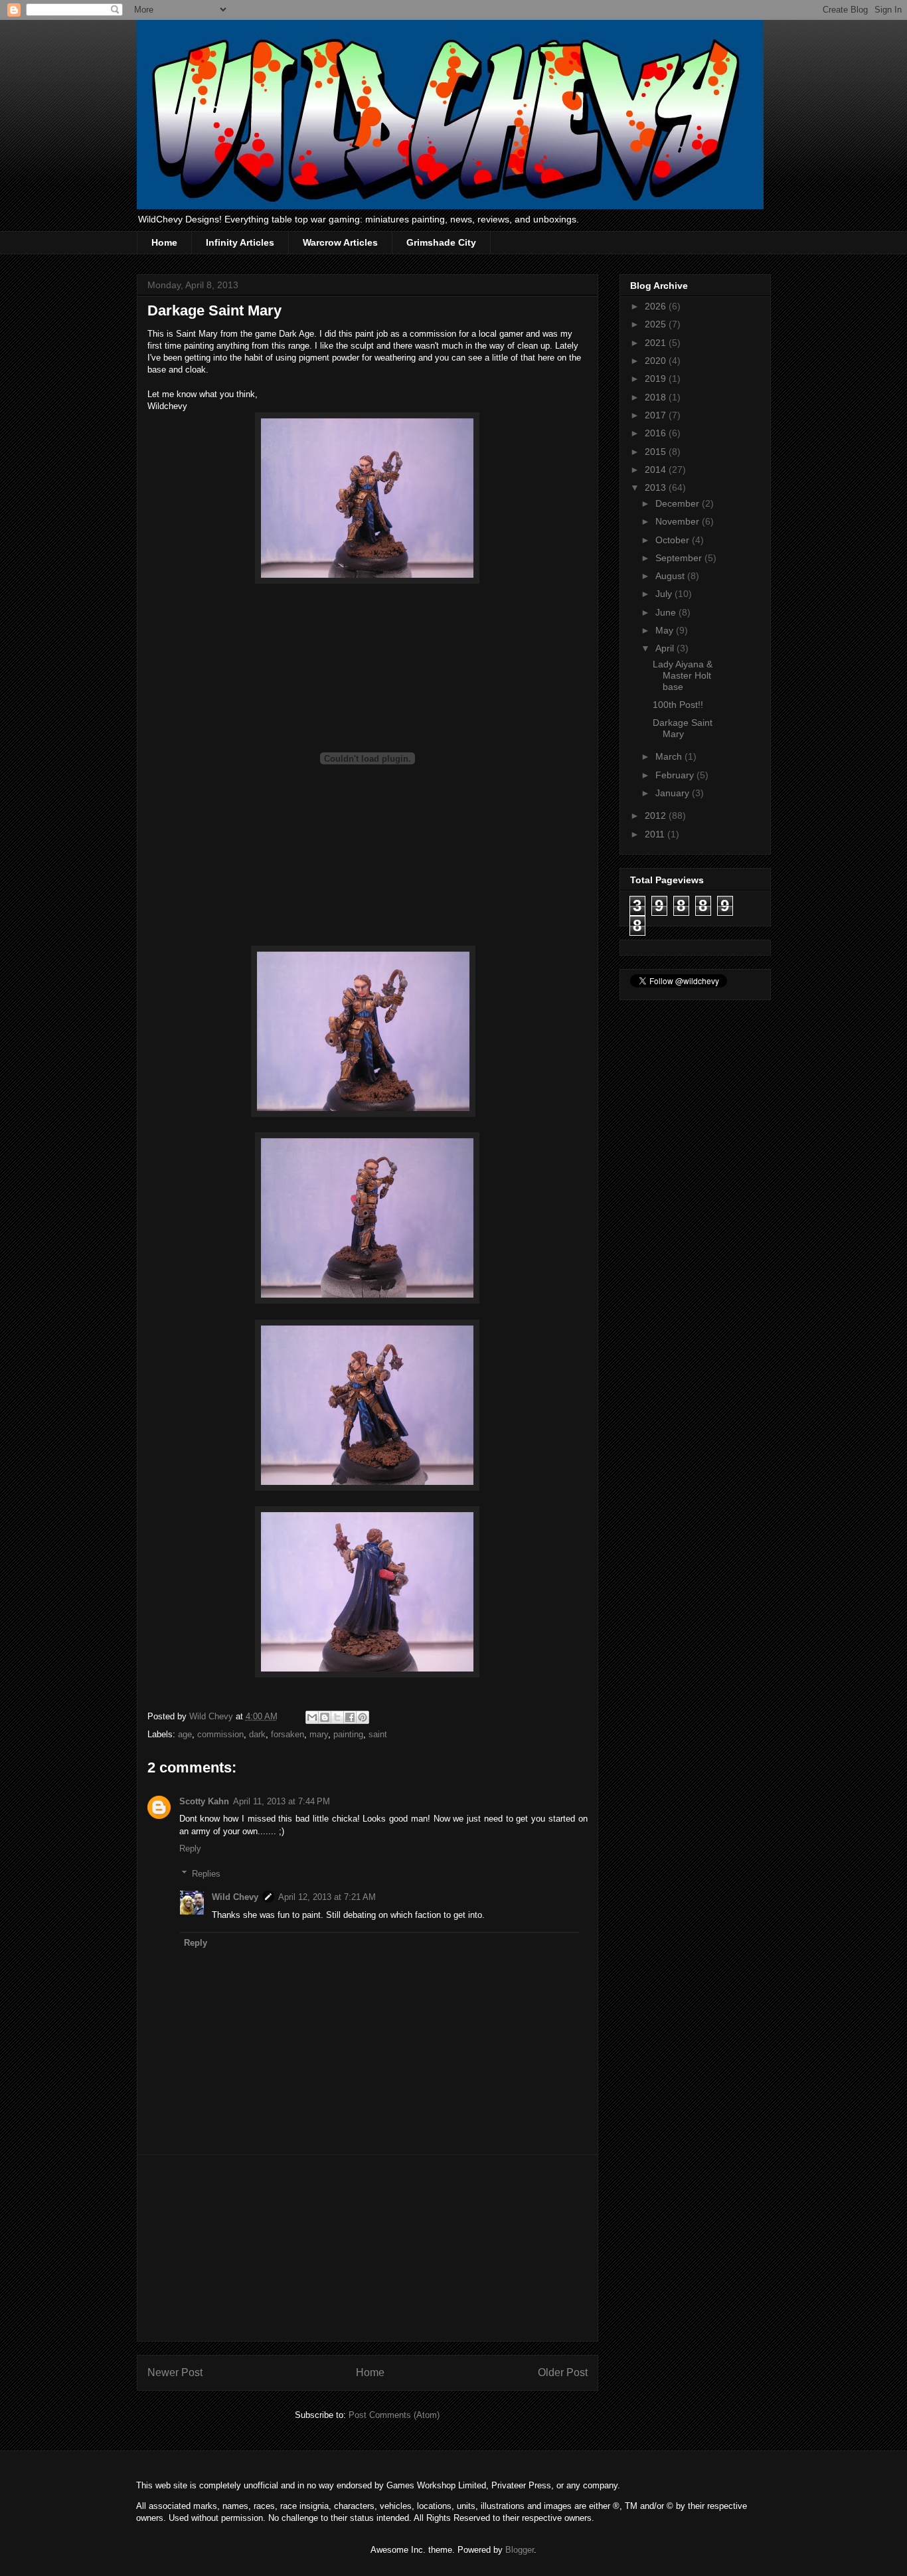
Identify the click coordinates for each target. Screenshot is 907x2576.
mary (319, 1734)
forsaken (288, 1734)
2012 (657, 816)
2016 (657, 433)
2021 (657, 343)
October (674, 540)
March (670, 756)
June (667, 612)
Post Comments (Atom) (394, 2415)
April (666, 648)
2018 (657, 397)
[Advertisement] (367, 2248)
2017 (657, 415)
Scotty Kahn (204, 1801)
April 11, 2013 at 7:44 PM (282, 1801)
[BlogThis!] (325, 1717)
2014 (657, 470)
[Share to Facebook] (350, 1717)
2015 (657, 452)
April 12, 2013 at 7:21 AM (327, 1897)
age (185, 1734)
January (674, 793)
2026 (657, 306)
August (671, 576)
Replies (206, 1874)
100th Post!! (678, 705)
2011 (656, 834)
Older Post (563, 2372)
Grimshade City (441, 242)
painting (348, 1734)
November (679, 521)
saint (378, 1734)
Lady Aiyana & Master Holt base (683, 675)
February (676, 775)
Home (164, 242)
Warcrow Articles (340, 242)
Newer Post (175, 2372)
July (665, 594)
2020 (657, 361)
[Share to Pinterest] (363, 1717)
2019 (657, 379)
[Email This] (312, 1717)
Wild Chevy (235, 1897)
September (680, 558)
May (666, 630)
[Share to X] (337, 1717)
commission (220, 1734)
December (679, 503)
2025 (657, 324)
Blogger (520, 2550)
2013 (657, 487)
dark (257, 1734)
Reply (190, 1848)
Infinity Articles (240, 242)
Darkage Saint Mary (683, 728)
